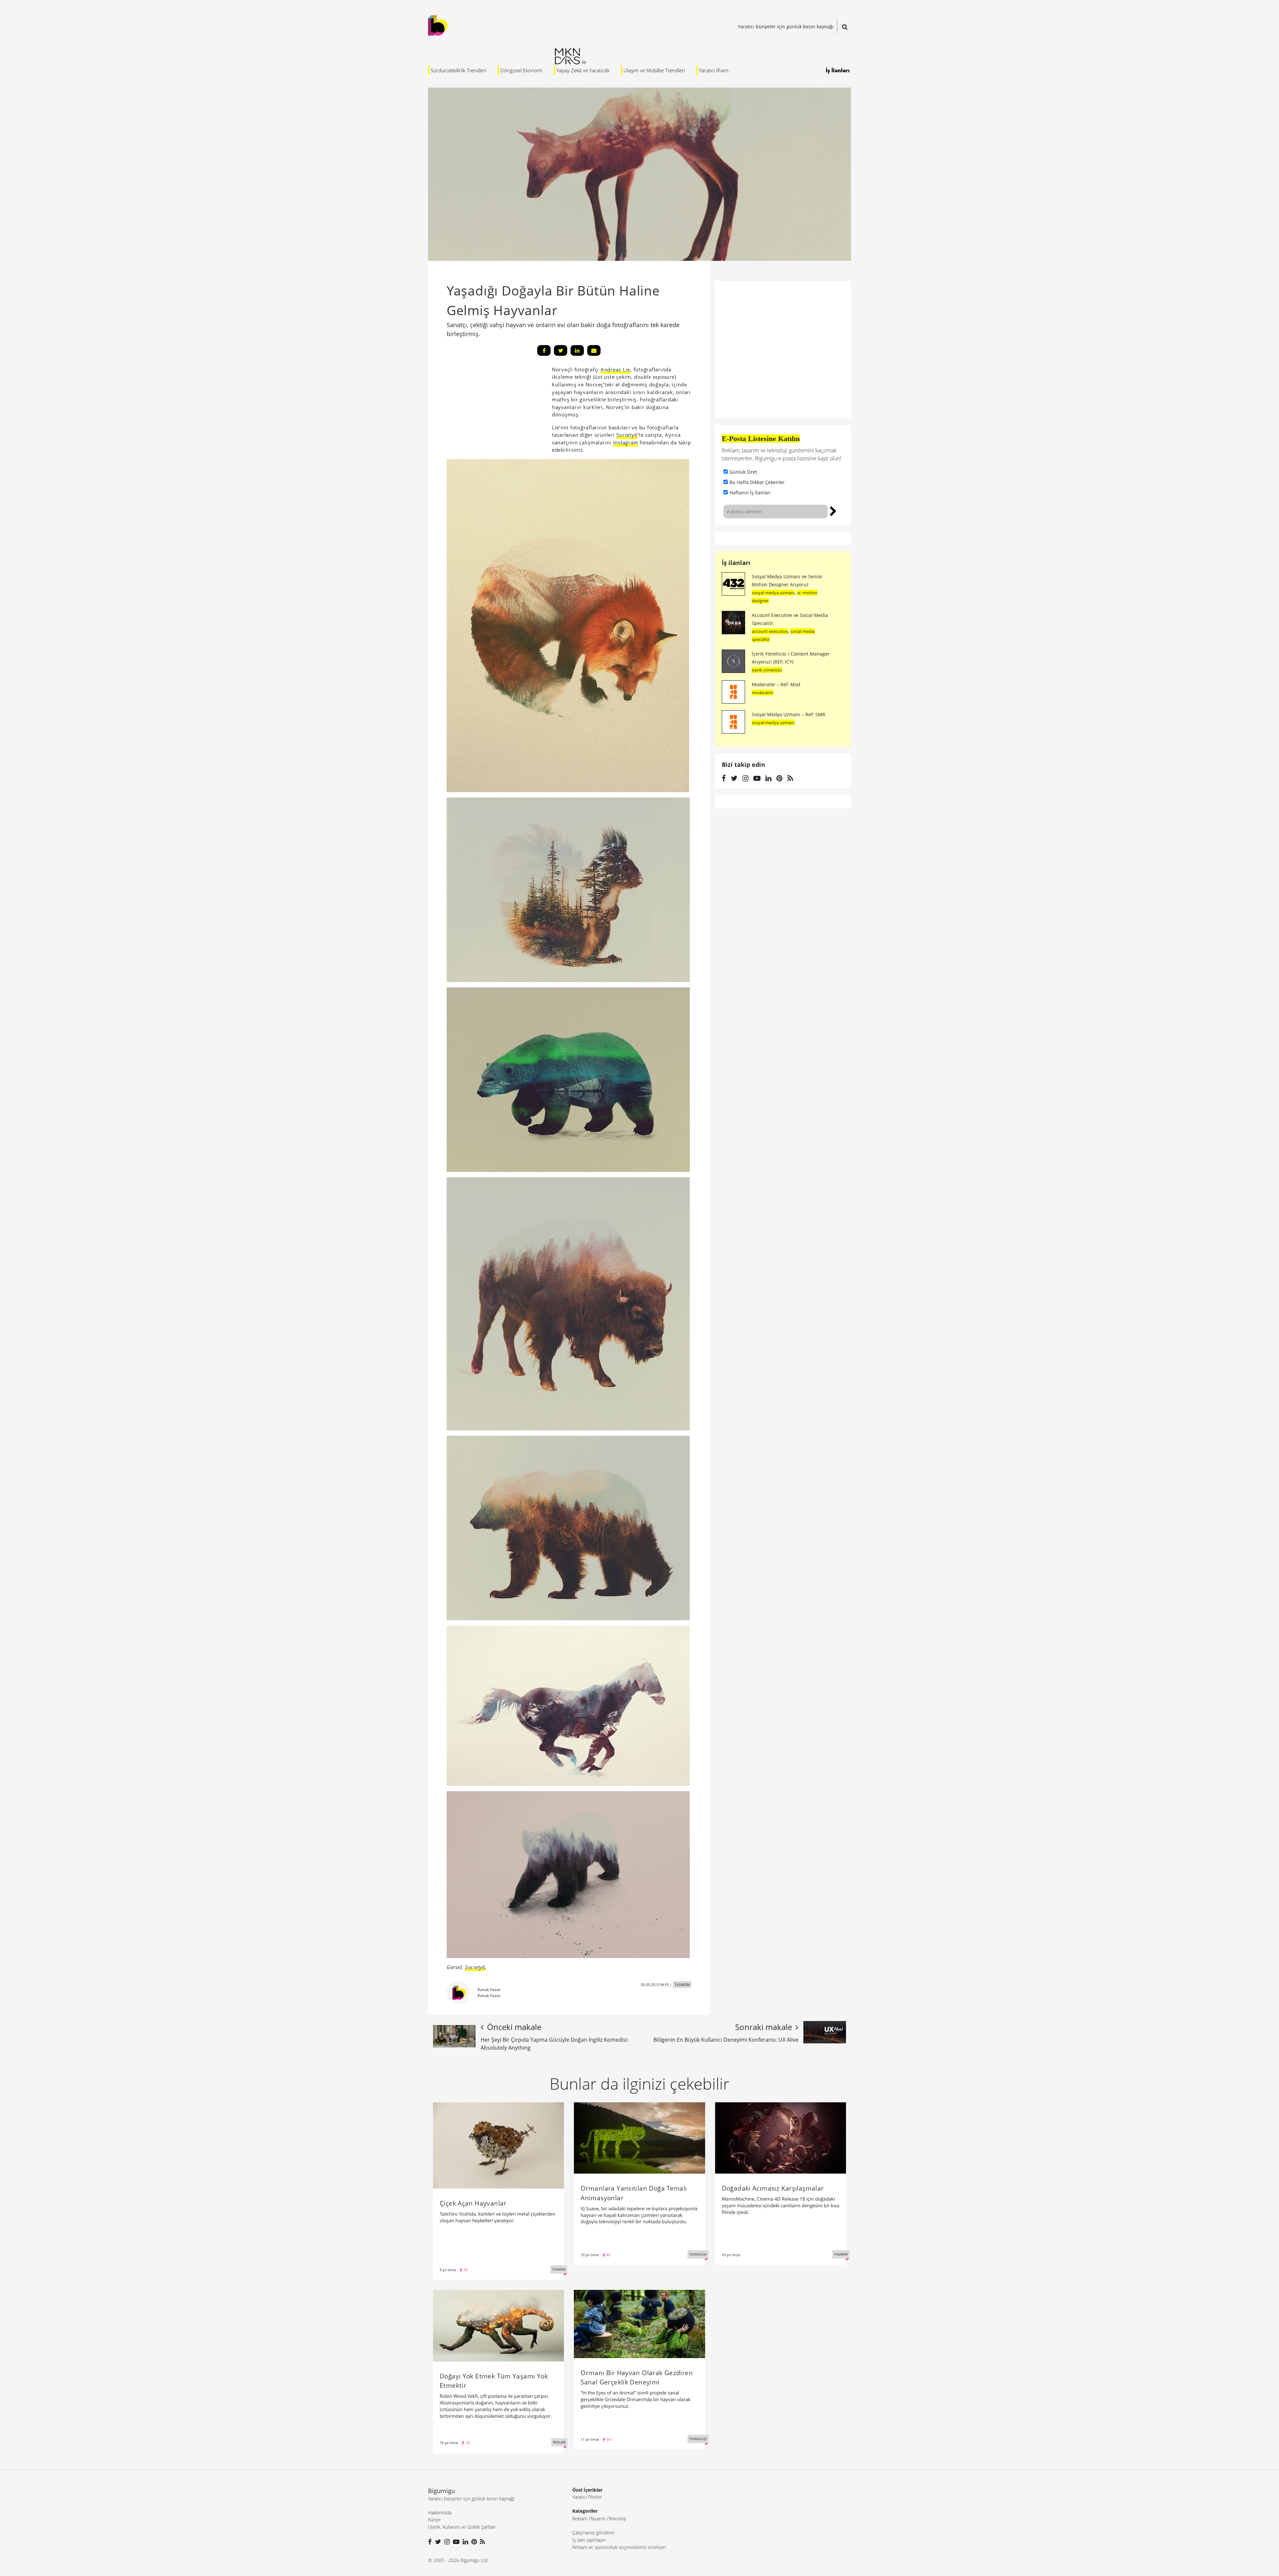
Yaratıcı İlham (714, 70)
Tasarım (598, 2519)
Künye (434, 2520)
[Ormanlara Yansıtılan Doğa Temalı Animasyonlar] (639, 2137)
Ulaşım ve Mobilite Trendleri (654, 70)
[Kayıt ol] (833, 510)
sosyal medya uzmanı (773, 593)
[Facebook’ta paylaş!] (544, 350)
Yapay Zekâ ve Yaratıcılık (583, 70)
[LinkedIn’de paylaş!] (577, 350)
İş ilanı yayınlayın (589, 2540)
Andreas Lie (615, 369)
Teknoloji (617, 2519)
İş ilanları (736, 563)
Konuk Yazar (489, 1990)
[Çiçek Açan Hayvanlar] (498, 2145)
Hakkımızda (440, 2513)
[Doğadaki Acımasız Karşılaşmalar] (781, 2137)
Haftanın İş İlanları (750, 493)
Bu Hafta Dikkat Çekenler (757, 482)
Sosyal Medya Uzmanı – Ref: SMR (789, 714)
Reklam (580, 2519)
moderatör (763, 693)
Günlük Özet (743, 472)
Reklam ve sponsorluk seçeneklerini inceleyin (619, 2547)
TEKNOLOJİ (698, 2254)
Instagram (626, 442)
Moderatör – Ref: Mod (776, 684)
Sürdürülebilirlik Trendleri (458, 70)
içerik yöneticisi (767, 670)
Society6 (627, 435)
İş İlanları (838, 70)
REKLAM (559, 2442)
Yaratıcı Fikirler (587, 2497)
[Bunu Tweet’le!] (561, 350)
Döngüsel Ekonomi (521, 70)
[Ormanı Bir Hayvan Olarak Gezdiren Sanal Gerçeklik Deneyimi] (639, 2323)
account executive (770, 631)
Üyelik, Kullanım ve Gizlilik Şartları (462, 2527)
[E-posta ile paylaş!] (594, 350)
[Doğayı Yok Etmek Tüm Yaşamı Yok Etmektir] (498, 2325)
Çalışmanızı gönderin (593, 2533)
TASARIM (682, 1985)
